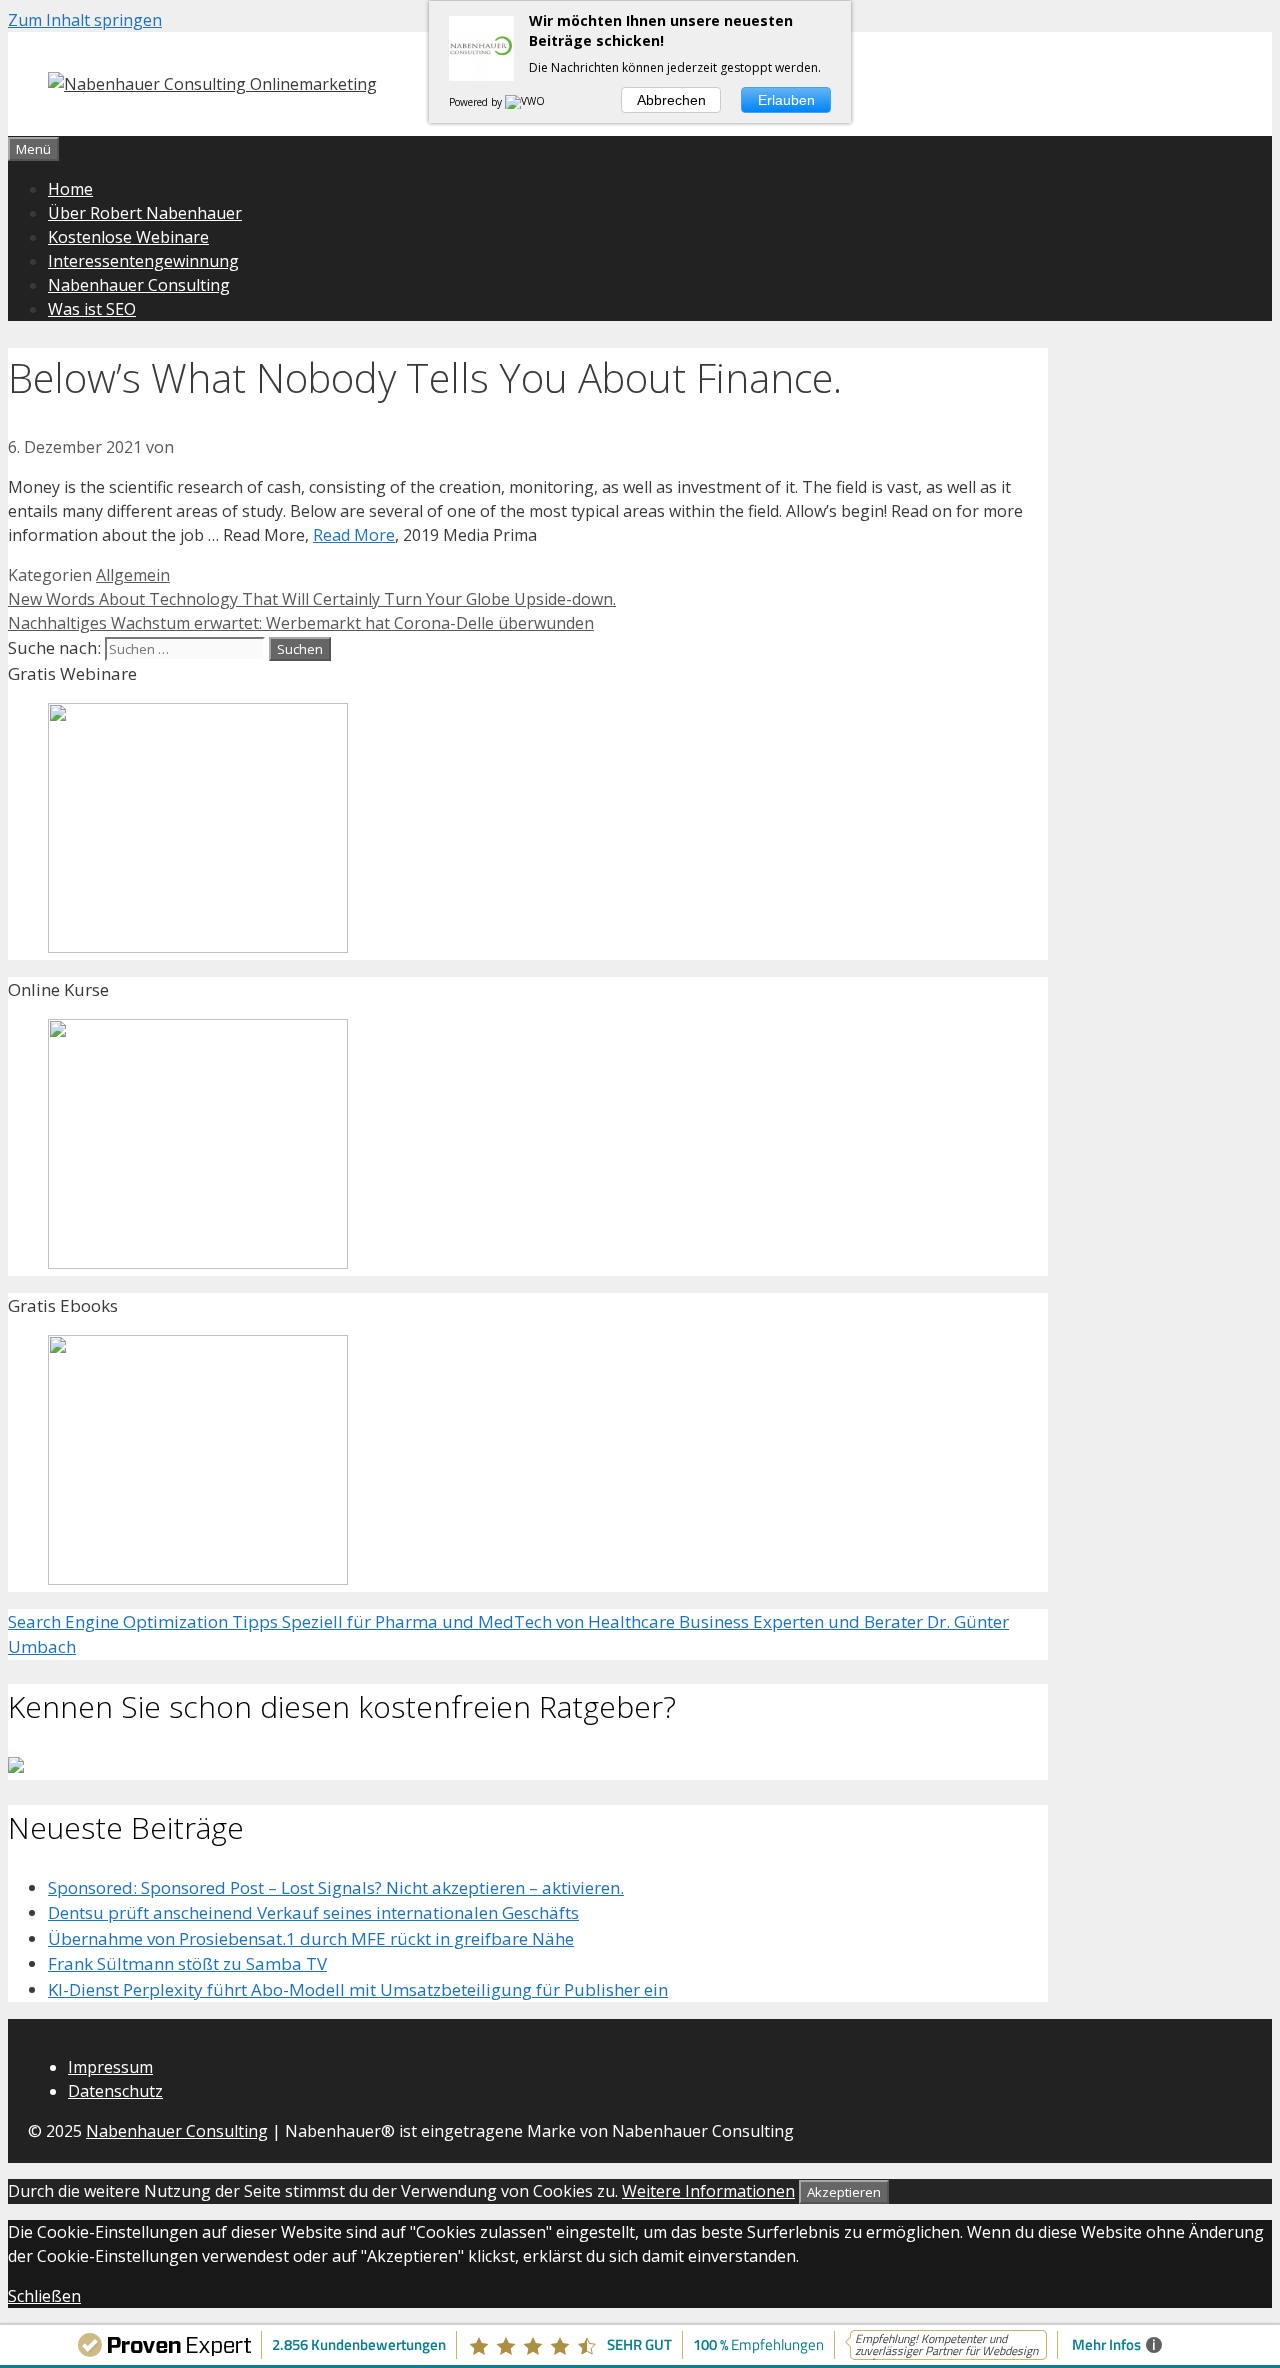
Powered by (477, 102)
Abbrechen (671, 100)
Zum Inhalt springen (85, 20)
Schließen (44, 2296)
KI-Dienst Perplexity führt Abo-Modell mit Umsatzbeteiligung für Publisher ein (358, 1989)
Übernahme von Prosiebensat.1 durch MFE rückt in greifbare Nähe (311, 1938)
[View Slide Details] (198, 946)
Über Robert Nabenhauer (145, 213)
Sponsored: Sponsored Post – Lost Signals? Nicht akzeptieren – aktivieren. (336, 1887)
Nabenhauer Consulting (139, 285)
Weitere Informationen (708, 2191)
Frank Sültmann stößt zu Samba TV (187, 1963)
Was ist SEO (92, 309)
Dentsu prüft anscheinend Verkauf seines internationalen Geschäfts (313, 1912)
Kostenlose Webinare (128, 237)
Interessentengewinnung (143, 261)
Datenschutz (115, 2091)
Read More (354, 535)
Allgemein (133, 575)
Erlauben (786, 100)
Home (70, 189)
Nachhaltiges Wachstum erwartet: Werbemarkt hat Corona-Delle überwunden (301, 623)
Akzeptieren (844, 2192)
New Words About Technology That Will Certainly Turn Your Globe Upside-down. (312, 599)
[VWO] (526, 102)
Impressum (110, 2067)
